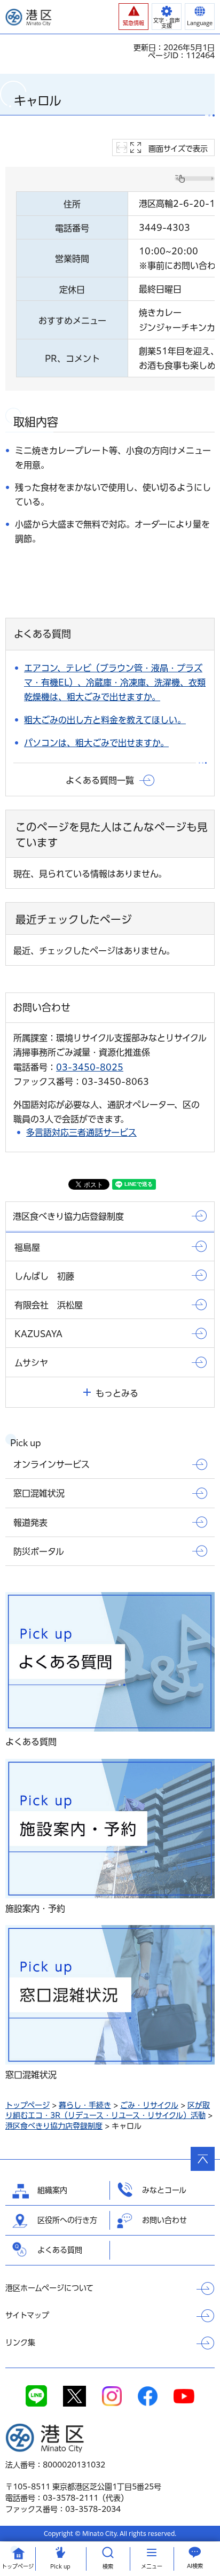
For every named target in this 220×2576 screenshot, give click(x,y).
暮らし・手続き (85, 2105)
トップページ (27, 2105)
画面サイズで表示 (178, 149)
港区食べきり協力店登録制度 (54, 2126)
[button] (133, 17)
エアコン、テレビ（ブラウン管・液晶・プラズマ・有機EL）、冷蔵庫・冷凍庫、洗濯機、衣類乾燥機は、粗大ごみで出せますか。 (115, 682)
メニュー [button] (152, 2566)
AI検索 (195, 2566)
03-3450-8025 (90, 1067)
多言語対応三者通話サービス (81, 1132)
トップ (18, 2566)
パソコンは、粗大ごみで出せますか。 (96, 743)
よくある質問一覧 (100, 780)
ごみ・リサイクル (149, 2105)
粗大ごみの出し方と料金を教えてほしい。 (105, 720)
